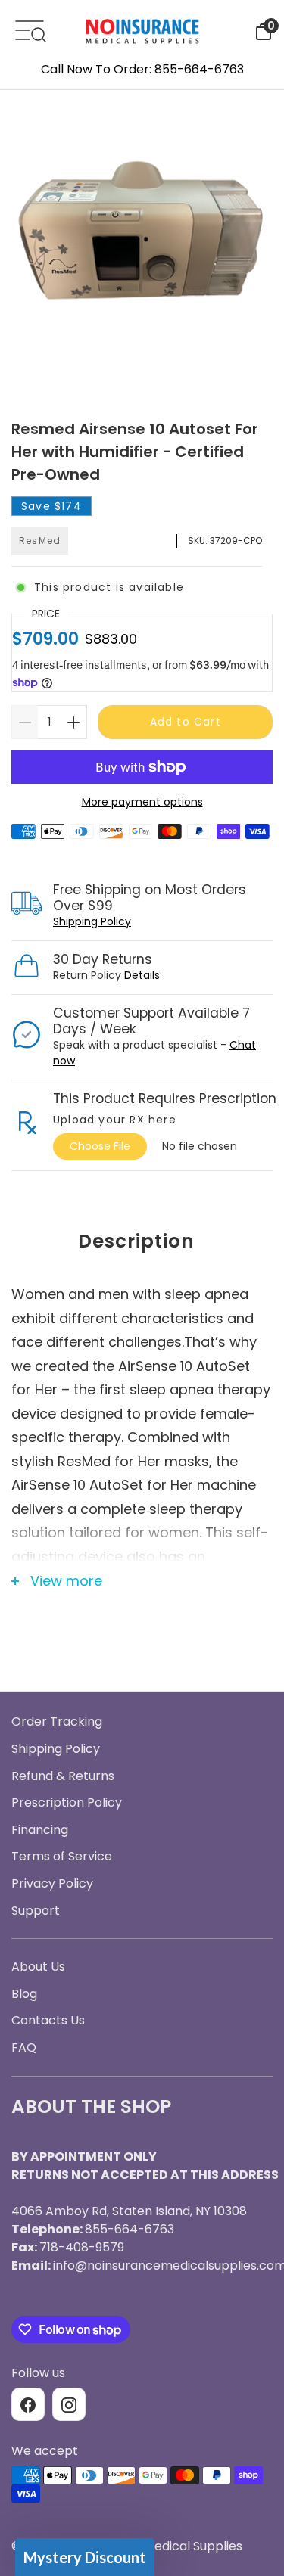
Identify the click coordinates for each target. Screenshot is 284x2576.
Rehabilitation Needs (142, 1468)
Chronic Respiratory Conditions (142, 1426)
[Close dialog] (258, 1156)
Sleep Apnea (142, 1339)
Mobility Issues (142, 1383)
